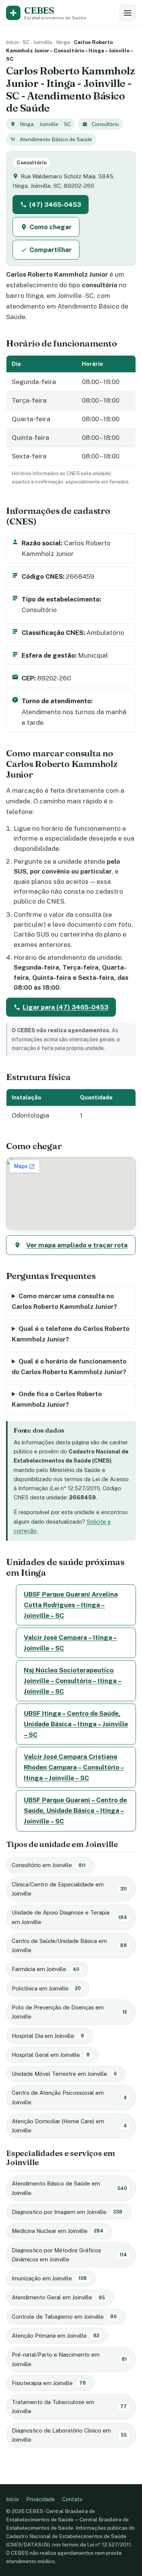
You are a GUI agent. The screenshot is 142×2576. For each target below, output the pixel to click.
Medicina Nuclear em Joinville (58, 2231)
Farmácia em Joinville (45, 1969)
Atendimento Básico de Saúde (56, 139)
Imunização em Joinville (49, 2278)
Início (12, 42)
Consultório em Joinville (49, 1865)
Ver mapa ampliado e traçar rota (77, 1245)
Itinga (63, 42)
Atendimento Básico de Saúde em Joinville (69, 2188)
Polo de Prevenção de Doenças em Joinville (69, 2012)
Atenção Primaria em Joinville (55, 2336)
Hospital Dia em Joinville (48, 2036)
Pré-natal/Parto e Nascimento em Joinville (69, 2359)
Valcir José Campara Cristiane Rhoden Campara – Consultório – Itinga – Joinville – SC (74, 1767)
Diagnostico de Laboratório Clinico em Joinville (69, 2435)
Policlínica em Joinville (46, 1988)
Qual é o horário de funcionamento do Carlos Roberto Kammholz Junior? (69, 1367)
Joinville (43, 42)
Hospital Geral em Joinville (51, 2055)
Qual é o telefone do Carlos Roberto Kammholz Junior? (71, 1334)
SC (26, 42)
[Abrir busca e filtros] (128, 13)
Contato (72, 2499)
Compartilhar (51, 250)
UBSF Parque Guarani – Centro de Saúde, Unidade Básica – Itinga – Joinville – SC (75, 1811)
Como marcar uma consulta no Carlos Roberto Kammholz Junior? (64, 1301)
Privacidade (41, 2499)
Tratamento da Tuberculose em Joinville (69, 2407)
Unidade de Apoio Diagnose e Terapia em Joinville (69, 1917)
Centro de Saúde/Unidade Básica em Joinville (69, 1945)
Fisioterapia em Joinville (49, 2383)
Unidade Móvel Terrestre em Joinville (64, 2074)
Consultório (105, 124)
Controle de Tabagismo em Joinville (64, 2317)
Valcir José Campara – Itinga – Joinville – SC (70, 1643)
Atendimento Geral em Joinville (58, 2297)
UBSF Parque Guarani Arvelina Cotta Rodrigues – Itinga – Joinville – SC (71, 1605)
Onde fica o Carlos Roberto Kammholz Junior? (57, 1399)
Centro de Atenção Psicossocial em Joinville (69, 2097)
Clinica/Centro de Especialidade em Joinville (69, 1889)
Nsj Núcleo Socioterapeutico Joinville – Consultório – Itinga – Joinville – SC (73, 1681)
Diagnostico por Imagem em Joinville (67, 2212)
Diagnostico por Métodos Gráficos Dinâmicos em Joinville (69, 2255)
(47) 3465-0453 (55, 205)
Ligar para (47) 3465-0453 (66, 1007)
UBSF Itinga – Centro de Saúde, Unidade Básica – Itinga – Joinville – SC (76, 1724)
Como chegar (51, 227)
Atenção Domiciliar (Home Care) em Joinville (69, 2126)
